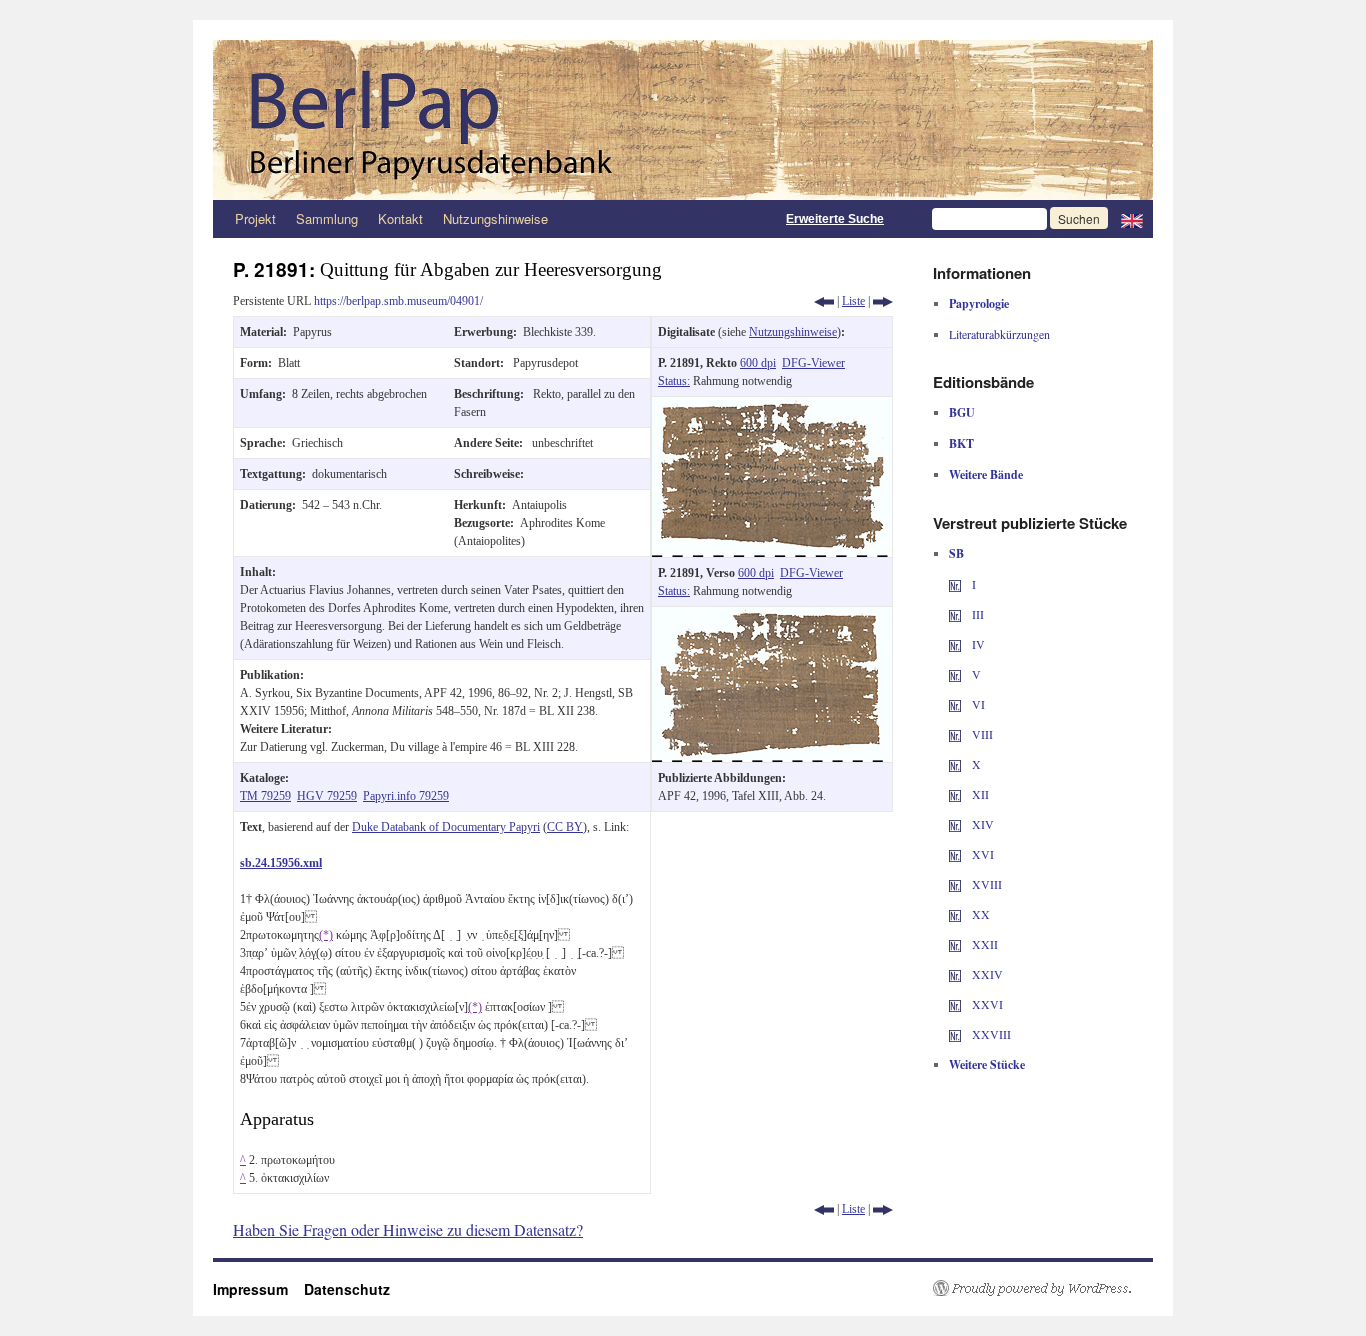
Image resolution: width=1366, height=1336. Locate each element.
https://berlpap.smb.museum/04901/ (398, 301)
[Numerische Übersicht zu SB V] (955, 674)
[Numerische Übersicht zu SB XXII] (955, 944)
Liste (853, 301)
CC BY (565, 827)
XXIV (986, 974)
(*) (326, 935)
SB (956, 553)
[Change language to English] (1132, 219)
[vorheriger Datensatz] (824, 301)
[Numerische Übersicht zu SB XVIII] (955, 884)
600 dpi (758, 363)
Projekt (255, 218)
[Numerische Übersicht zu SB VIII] (955, 734)
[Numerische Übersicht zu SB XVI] (955, 854)
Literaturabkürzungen (999, 334)
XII (979, 794)
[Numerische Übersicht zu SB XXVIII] (955, 1034)
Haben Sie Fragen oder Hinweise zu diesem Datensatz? (408, 1229)
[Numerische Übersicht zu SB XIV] (955, 824)
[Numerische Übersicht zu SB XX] (955, 914)
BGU (962, 412)
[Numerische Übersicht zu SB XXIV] (955, 974)
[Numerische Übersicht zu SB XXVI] (955, 1004)
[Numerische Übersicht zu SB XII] (955, 794)
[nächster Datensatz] (883, 301)
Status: (674, 381)
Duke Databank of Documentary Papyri (446, 827)
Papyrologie (979, 303)
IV (977, 644)
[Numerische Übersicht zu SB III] (955, 614)
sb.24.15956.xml (281, 863)
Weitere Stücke (987, 1064)
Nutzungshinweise (495, 218)
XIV (981, 824)
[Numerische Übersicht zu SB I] (955, 584)
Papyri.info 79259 (406, 796)
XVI (981, 854)
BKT (961, 443)
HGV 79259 (327, 796)
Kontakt (400, 218)
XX (979, 914)
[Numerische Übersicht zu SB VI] (955, 704)
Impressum (258, 1289)
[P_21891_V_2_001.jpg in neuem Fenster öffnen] (772, 616)
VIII (981, 734)
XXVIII (990, 1034)
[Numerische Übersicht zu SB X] (955, 764)
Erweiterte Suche (835, 219)
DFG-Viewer (813, 363)
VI (977, 704)
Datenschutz (347, 1289)
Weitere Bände (986, 474)
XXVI (986, 1004)
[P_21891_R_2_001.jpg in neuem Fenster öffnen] (772, 406)
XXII (983, 944)
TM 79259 (265, 796)
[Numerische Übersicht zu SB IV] (955, 644)
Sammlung (327, 218)
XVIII (985, 884)
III (976, 614)
